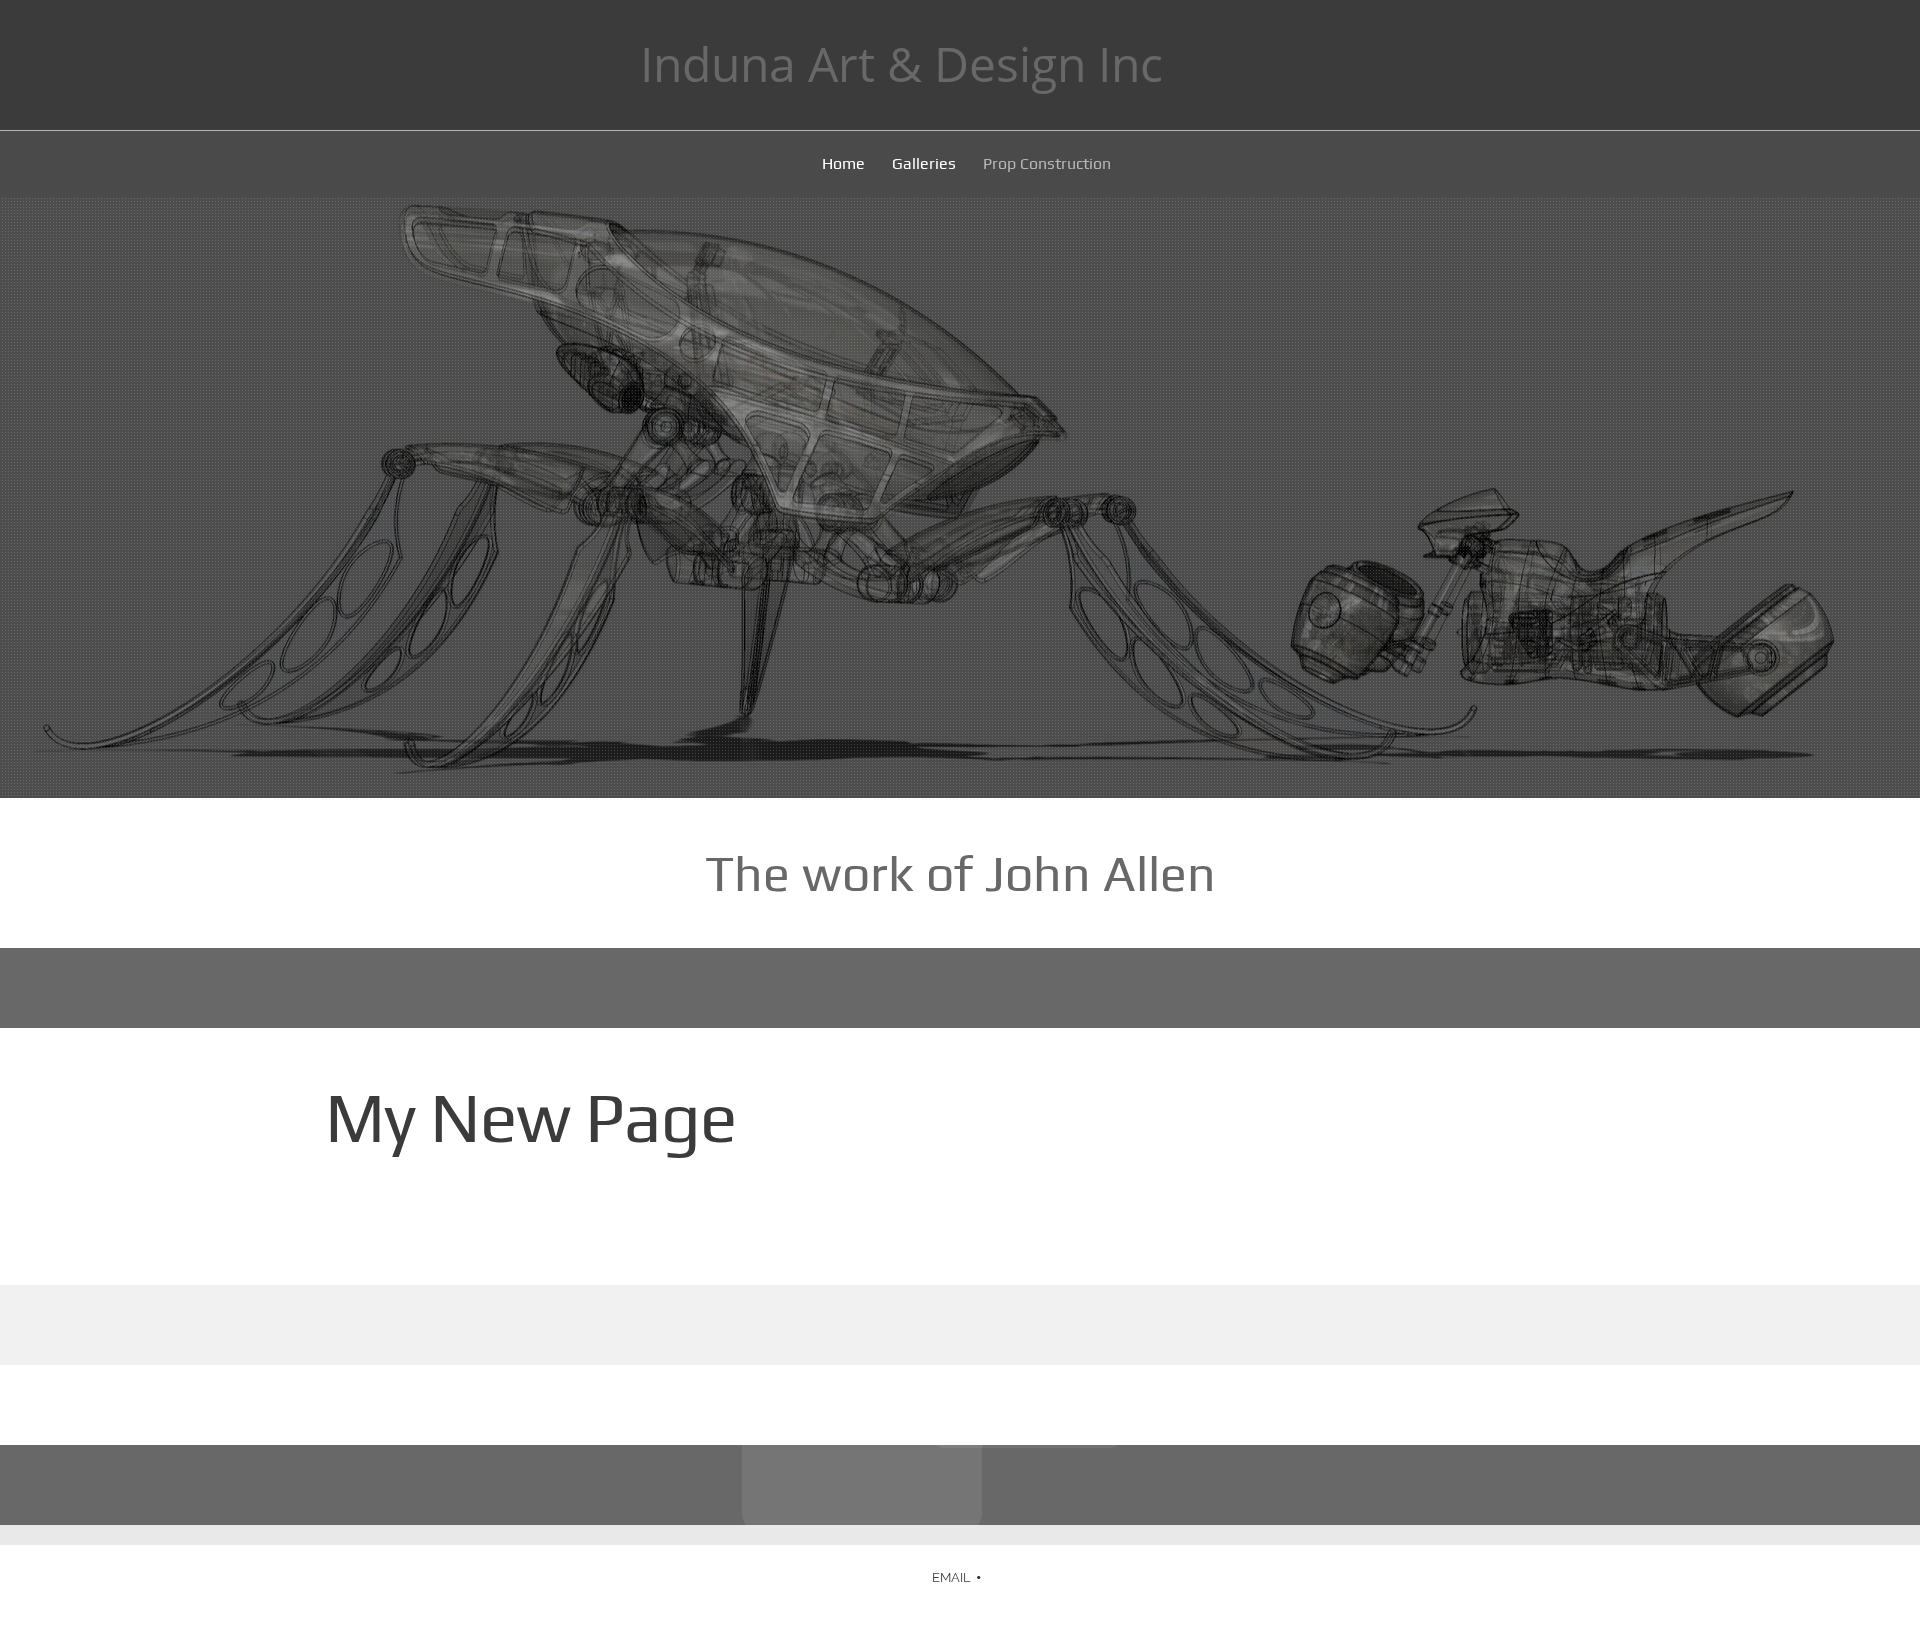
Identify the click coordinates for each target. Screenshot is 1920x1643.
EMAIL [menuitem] (951, 1577)
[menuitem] (844, 167)
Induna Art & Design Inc (901, 64)
